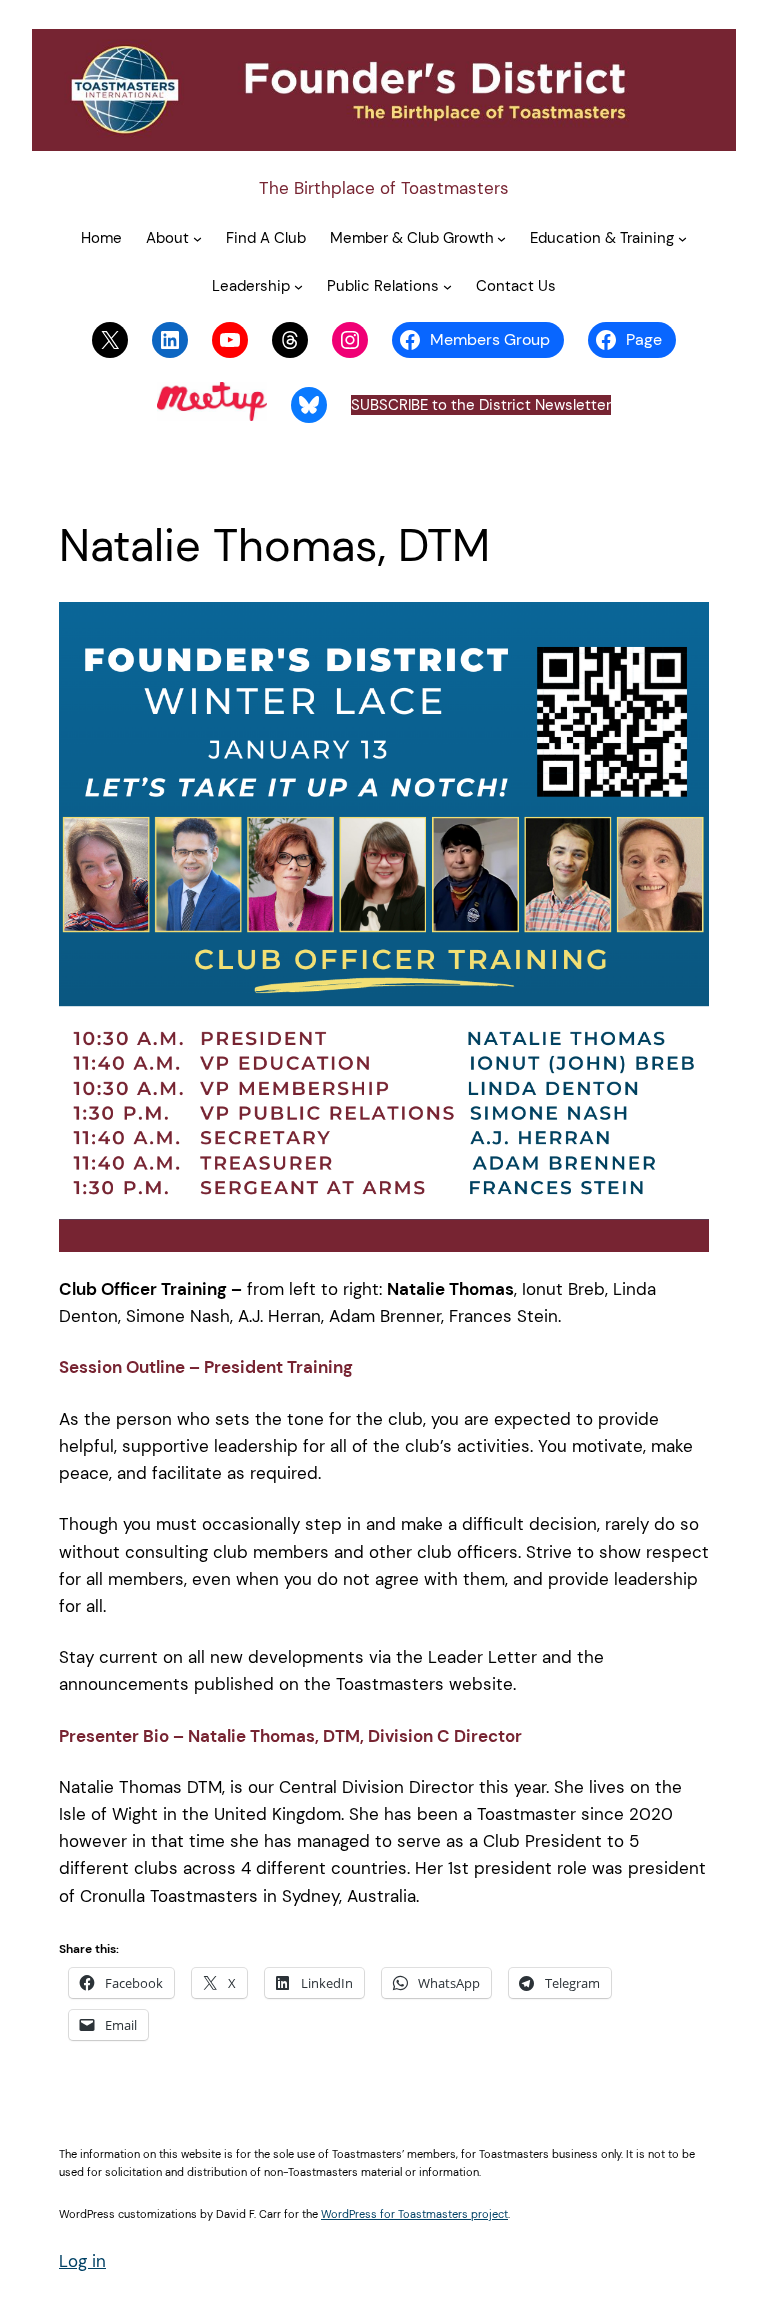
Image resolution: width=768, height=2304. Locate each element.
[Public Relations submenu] (447, 286)
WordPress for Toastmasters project (414, 2214)
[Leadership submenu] (298, 286)
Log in (82, 2261)
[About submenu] (197, 238)
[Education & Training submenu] (682, 238)
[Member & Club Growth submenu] (501, 238)
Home (101, 238)
